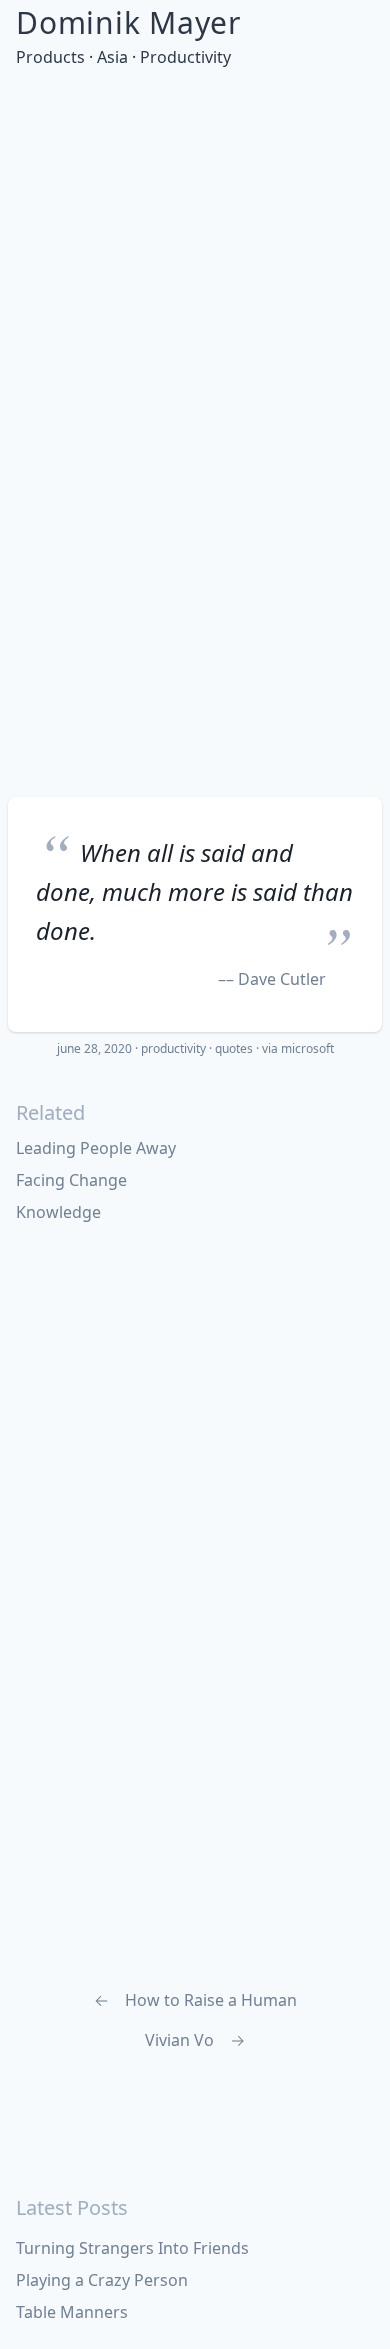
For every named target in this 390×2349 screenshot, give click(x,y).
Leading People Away (96, 1148)
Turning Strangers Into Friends (132, 2248)
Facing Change (71, 1180)
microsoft (307, 1048)
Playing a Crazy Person (102, 2280)
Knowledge (58, 1212)
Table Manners (72, 2312)
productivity (173, 1048)
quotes (234, 1048)
